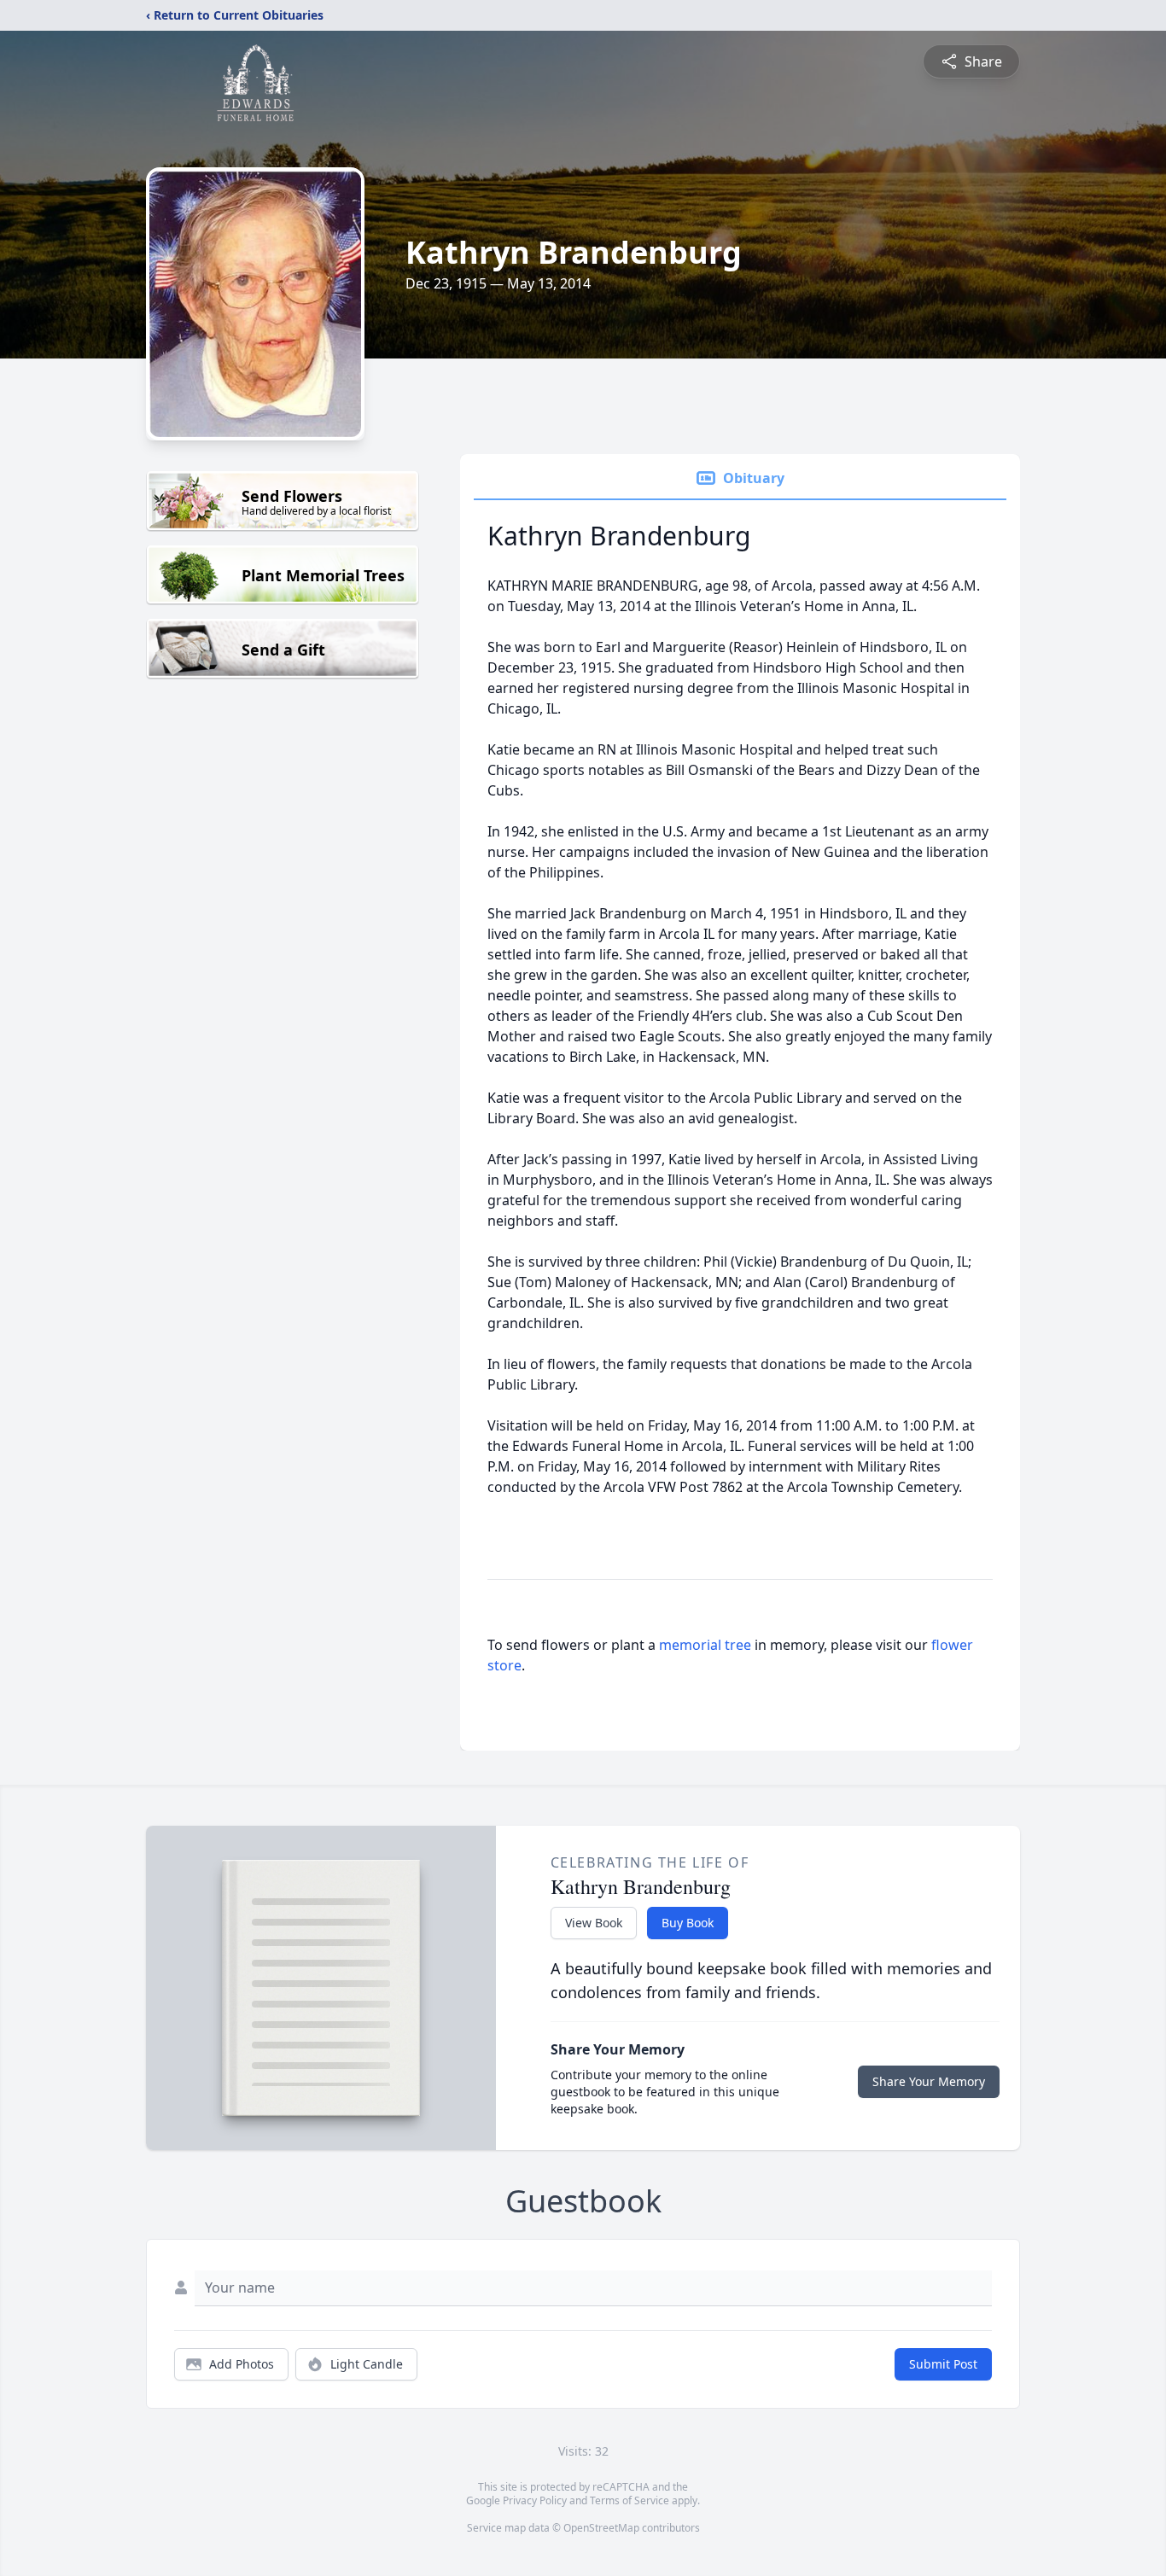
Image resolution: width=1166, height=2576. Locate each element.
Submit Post (943, 2364)
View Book (594, 1923)
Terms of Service (630, 2500)
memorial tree (705, 1645)
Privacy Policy (535, 2500)
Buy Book (688, 1923)
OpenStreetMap (601, 2528)
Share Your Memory (929, 2081)
